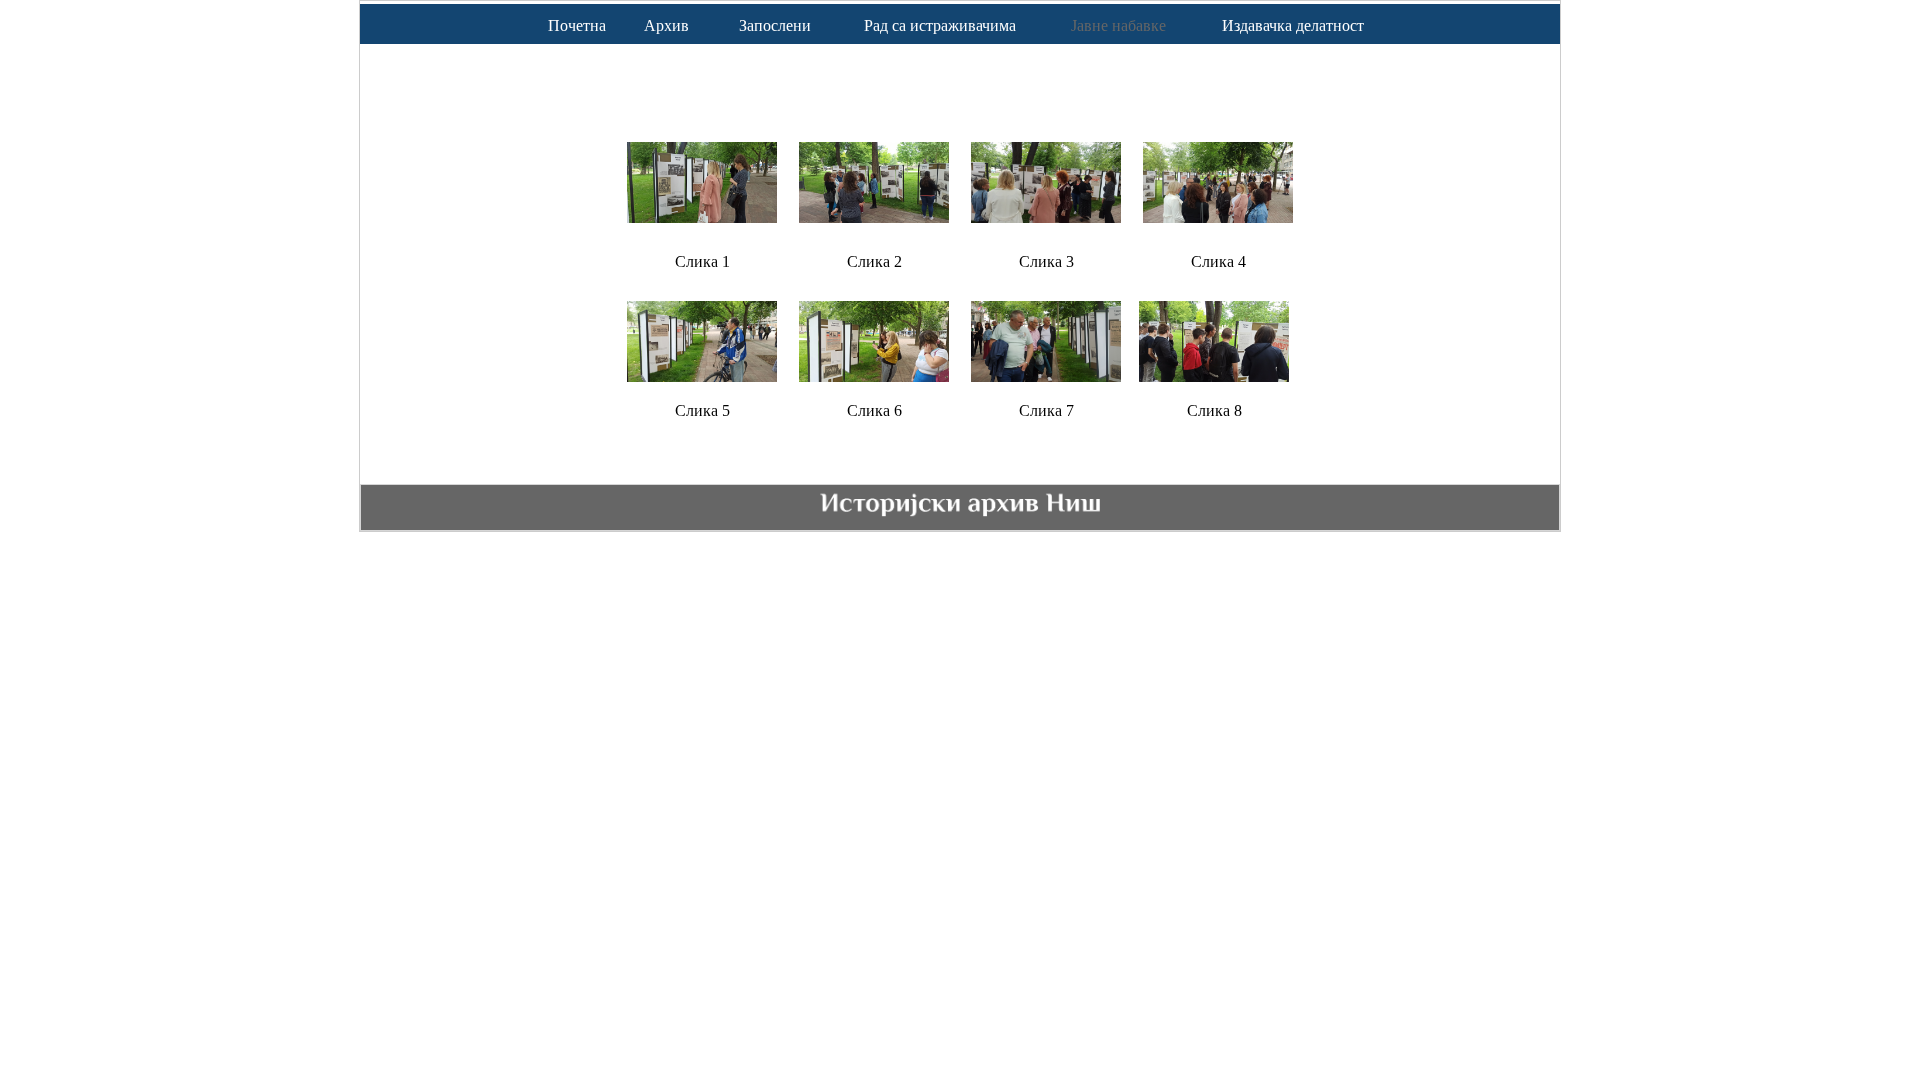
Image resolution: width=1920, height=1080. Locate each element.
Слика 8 (1214, 410)
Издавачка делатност (1293, 25)
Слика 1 (702, 261)
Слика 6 (874, 410)
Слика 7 (1046, 410)
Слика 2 (874, 261)
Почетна (577, 25)
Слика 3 (1046, 261)
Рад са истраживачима (940, 25)
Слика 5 (702, 410)
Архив (666, 25)
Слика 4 (1218, 261)
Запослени (775, 25)
